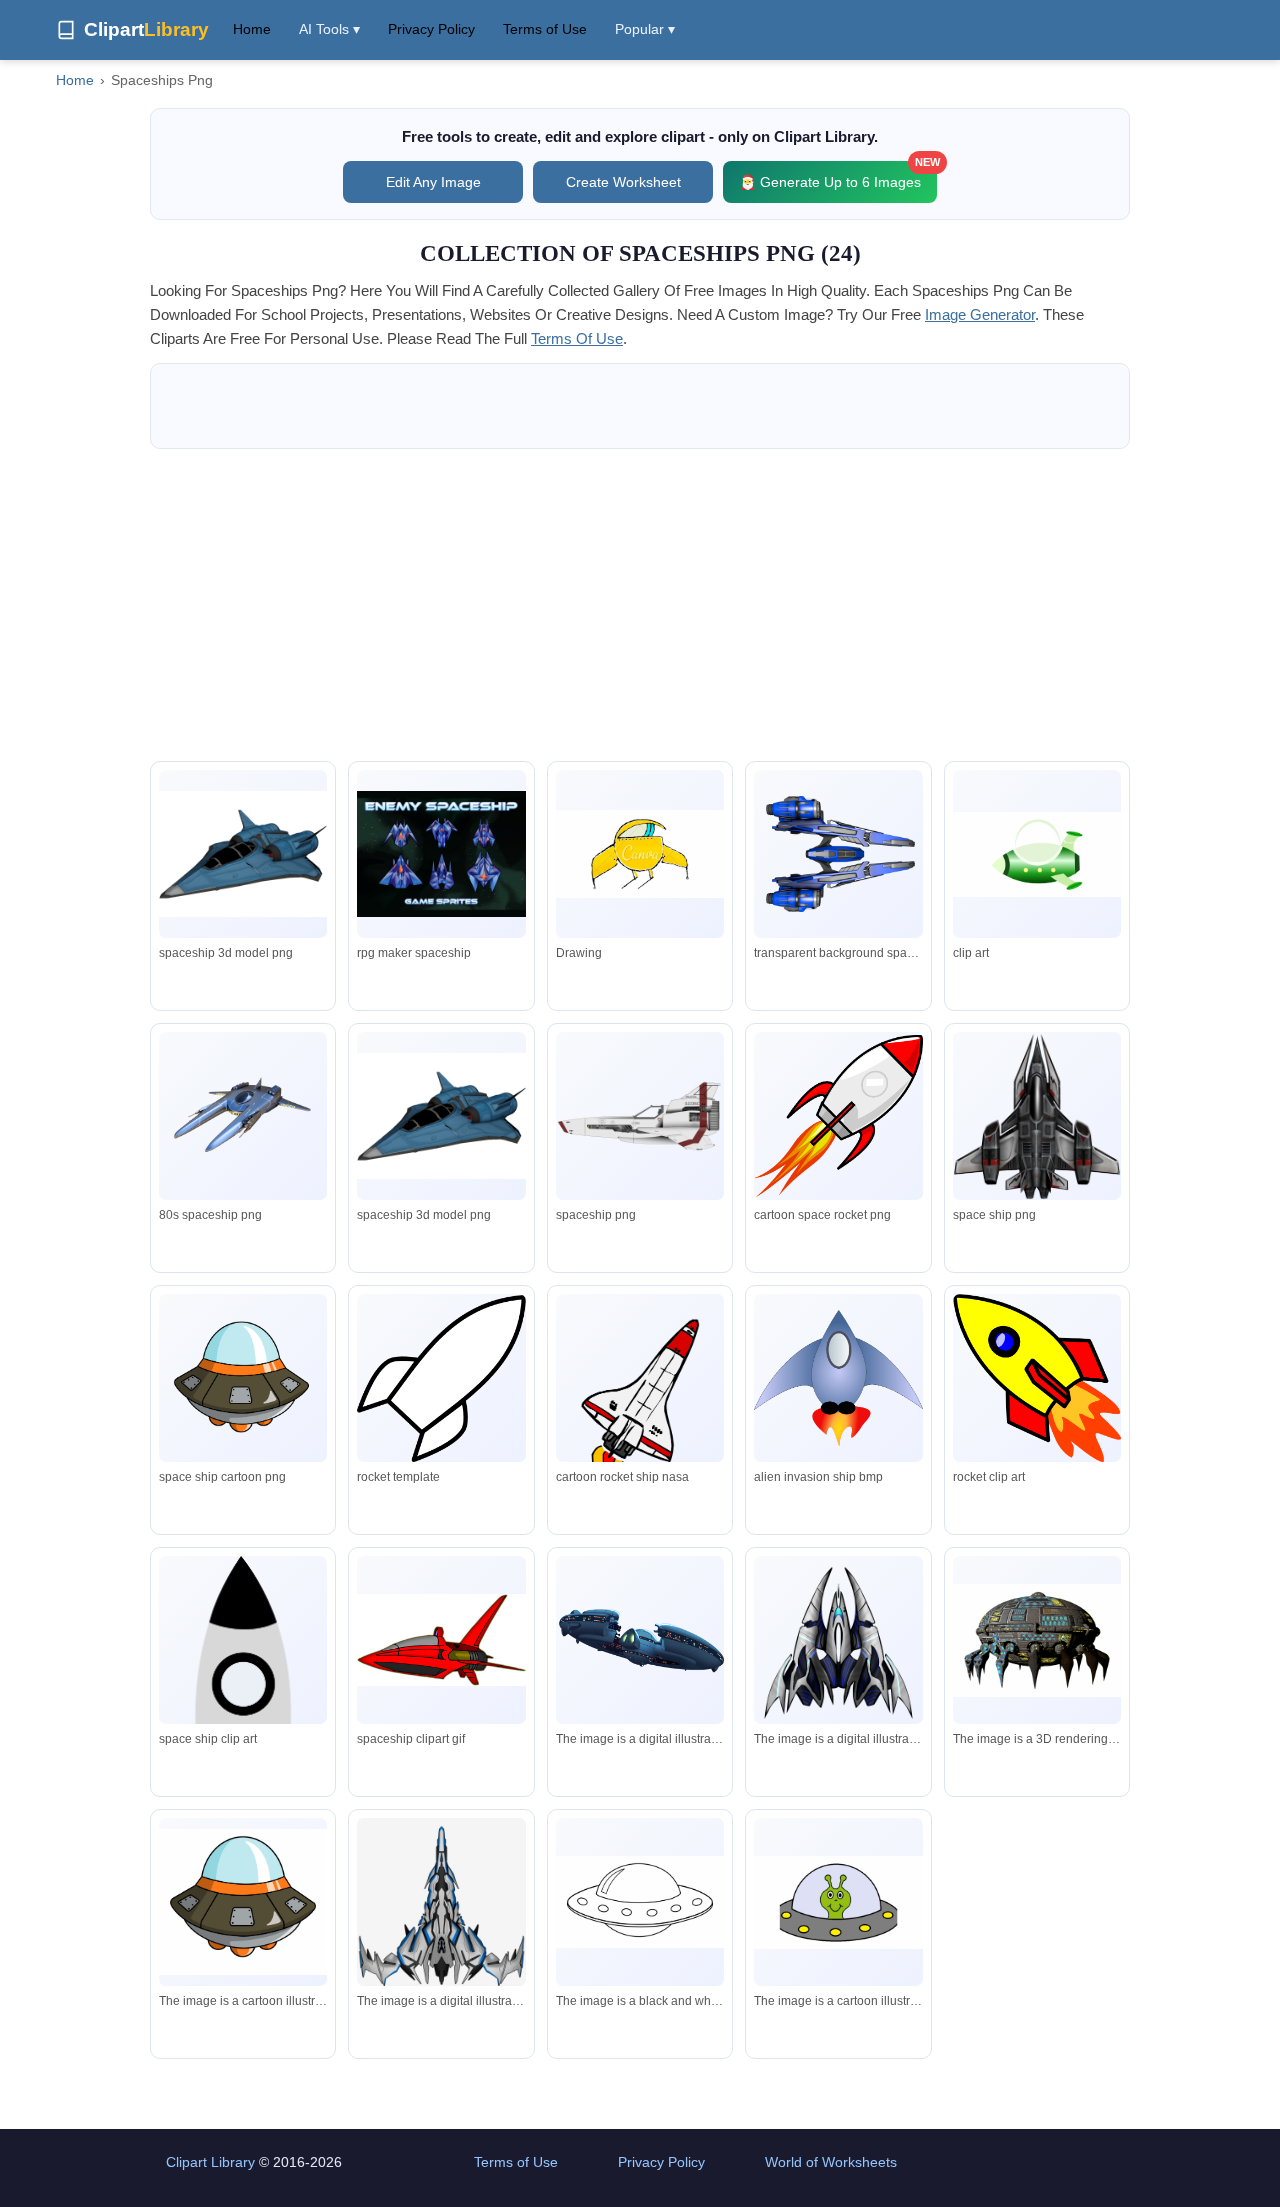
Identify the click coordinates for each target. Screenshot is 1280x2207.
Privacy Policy (431, 29)
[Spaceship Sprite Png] (441, 854)
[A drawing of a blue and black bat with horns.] (838, 1640)
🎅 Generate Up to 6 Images (838, 175)
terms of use (577, 338)
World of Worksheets (831, 2162)
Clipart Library (210, 2162)
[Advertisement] (640, 605)
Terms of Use (545, 29)
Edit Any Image (433, 182)
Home (252, 29)
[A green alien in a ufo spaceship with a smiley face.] (838, 1902)
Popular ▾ (645, 29)
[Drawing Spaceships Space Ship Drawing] (640, 853)
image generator (980, 314)
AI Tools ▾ (329, 29)
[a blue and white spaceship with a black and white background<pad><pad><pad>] (441, 1904)
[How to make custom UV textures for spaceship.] (243, 1116)
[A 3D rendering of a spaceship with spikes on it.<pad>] (1037, 1640)
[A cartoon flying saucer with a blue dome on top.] (243, 1902)
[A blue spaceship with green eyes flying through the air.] (640, 1640)
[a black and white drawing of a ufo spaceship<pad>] (640, 1901)
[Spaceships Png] (243, 854)
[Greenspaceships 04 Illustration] (1037, 854)
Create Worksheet (623, 182)
